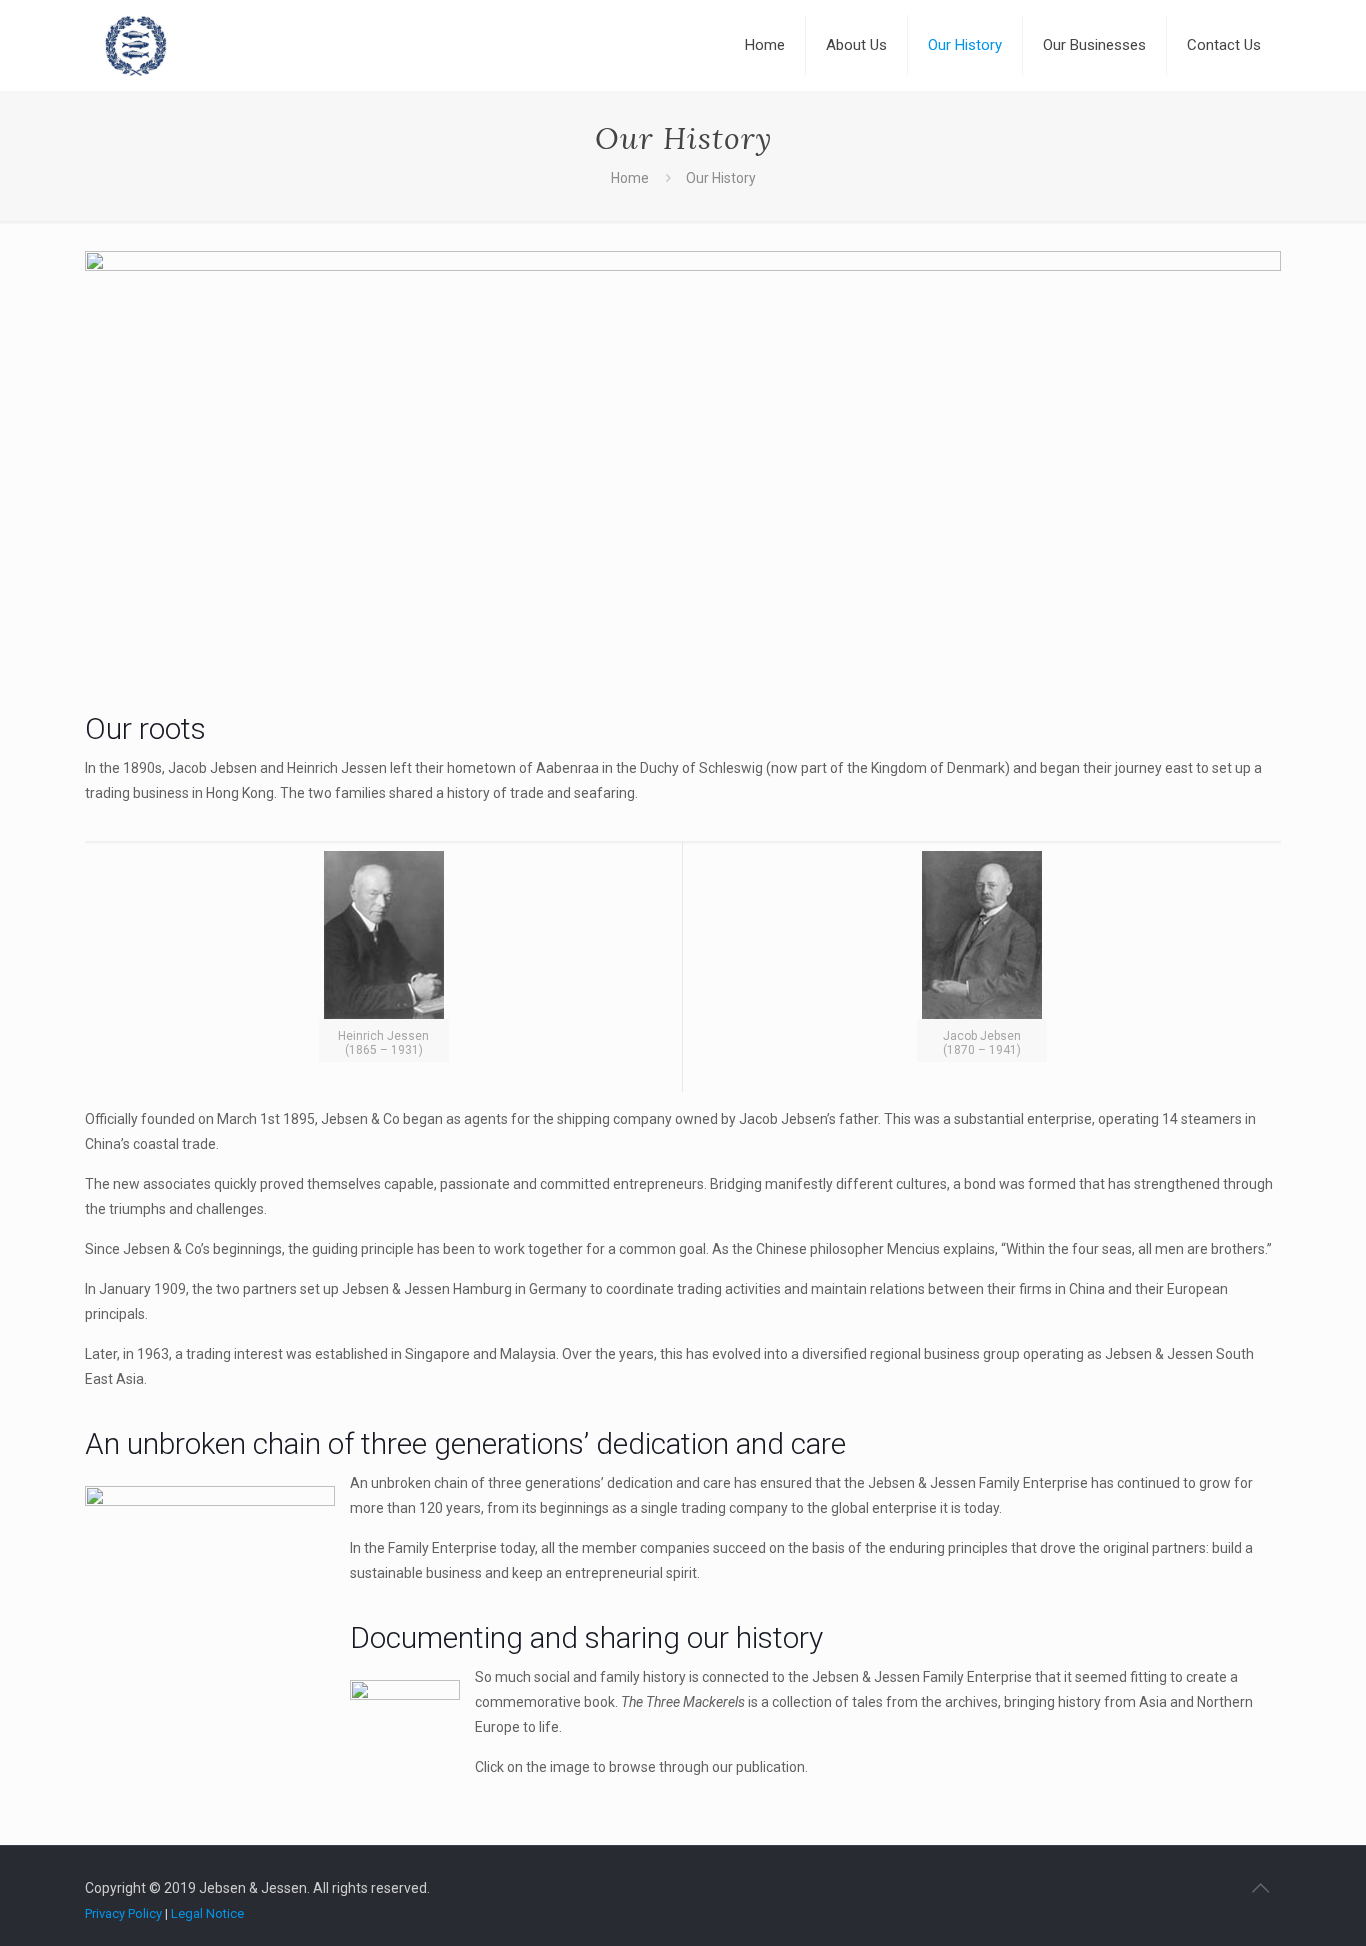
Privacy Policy (123, 1913)
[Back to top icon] (1260, 1888)
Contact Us (1224, 45)
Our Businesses (1094, 45)
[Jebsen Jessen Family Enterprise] (136, 45)
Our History (965, 45)
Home (765, 45)
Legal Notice (207, 1913)
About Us (856, 45)
